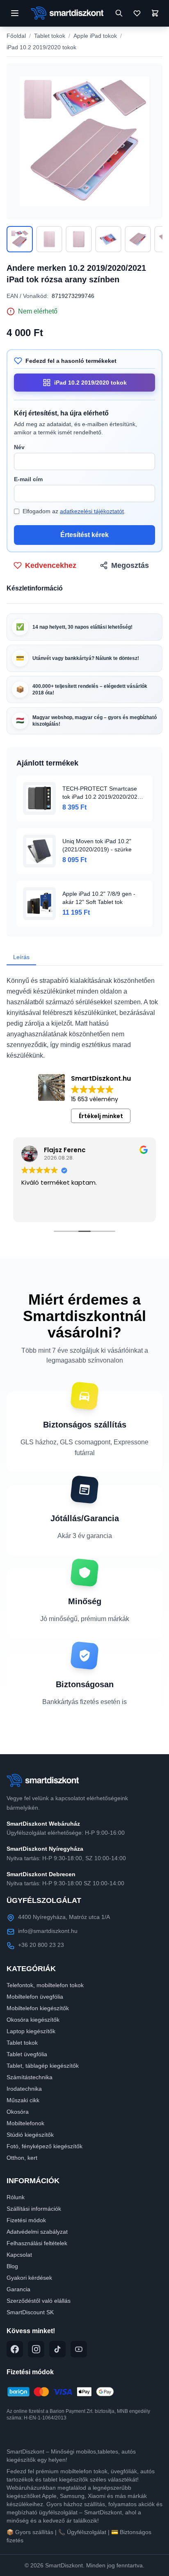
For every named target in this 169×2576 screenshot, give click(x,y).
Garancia (18, 2289)
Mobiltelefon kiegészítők (38, 2008)
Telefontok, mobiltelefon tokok (45, 1985)
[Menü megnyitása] (15, 13)
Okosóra (18, 2112)
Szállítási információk (34, 2209)
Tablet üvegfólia (27, 2054)
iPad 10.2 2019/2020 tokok (41, 47)
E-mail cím (28, 479)
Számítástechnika (30, 2077)
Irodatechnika (24, 2089)
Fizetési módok (26, 2220)
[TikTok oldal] (57, 2349)
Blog (12, 2266)
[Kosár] (155, 13)
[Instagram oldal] (36, 2349)
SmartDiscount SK (30, 2312)
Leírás (21, 957)
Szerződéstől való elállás (39, 2301)
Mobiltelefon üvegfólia (35, 1997)
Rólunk (16, 2197)
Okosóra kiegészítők (33, 2020)
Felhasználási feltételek (37, 2243)
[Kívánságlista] (137, 13)
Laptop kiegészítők (31, 2031)
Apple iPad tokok (95, 36)
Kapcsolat (19, 2255)
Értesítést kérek (84, 535)
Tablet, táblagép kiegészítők (43, 2066)
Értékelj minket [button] (101, 1116)
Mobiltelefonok (25, 2123)
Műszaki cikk (23, 2100)
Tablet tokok (50, 36)
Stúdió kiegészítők (30, 2135)
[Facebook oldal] (15, 2349)
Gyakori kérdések (29, 2278)
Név (19, 447)
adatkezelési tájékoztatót (92, 511)
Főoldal (16, 36)
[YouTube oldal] (79, 2349)
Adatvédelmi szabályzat (37, 2232)
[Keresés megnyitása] (119, 13)
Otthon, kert (22, 2158)
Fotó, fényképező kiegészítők (45, 2146)
